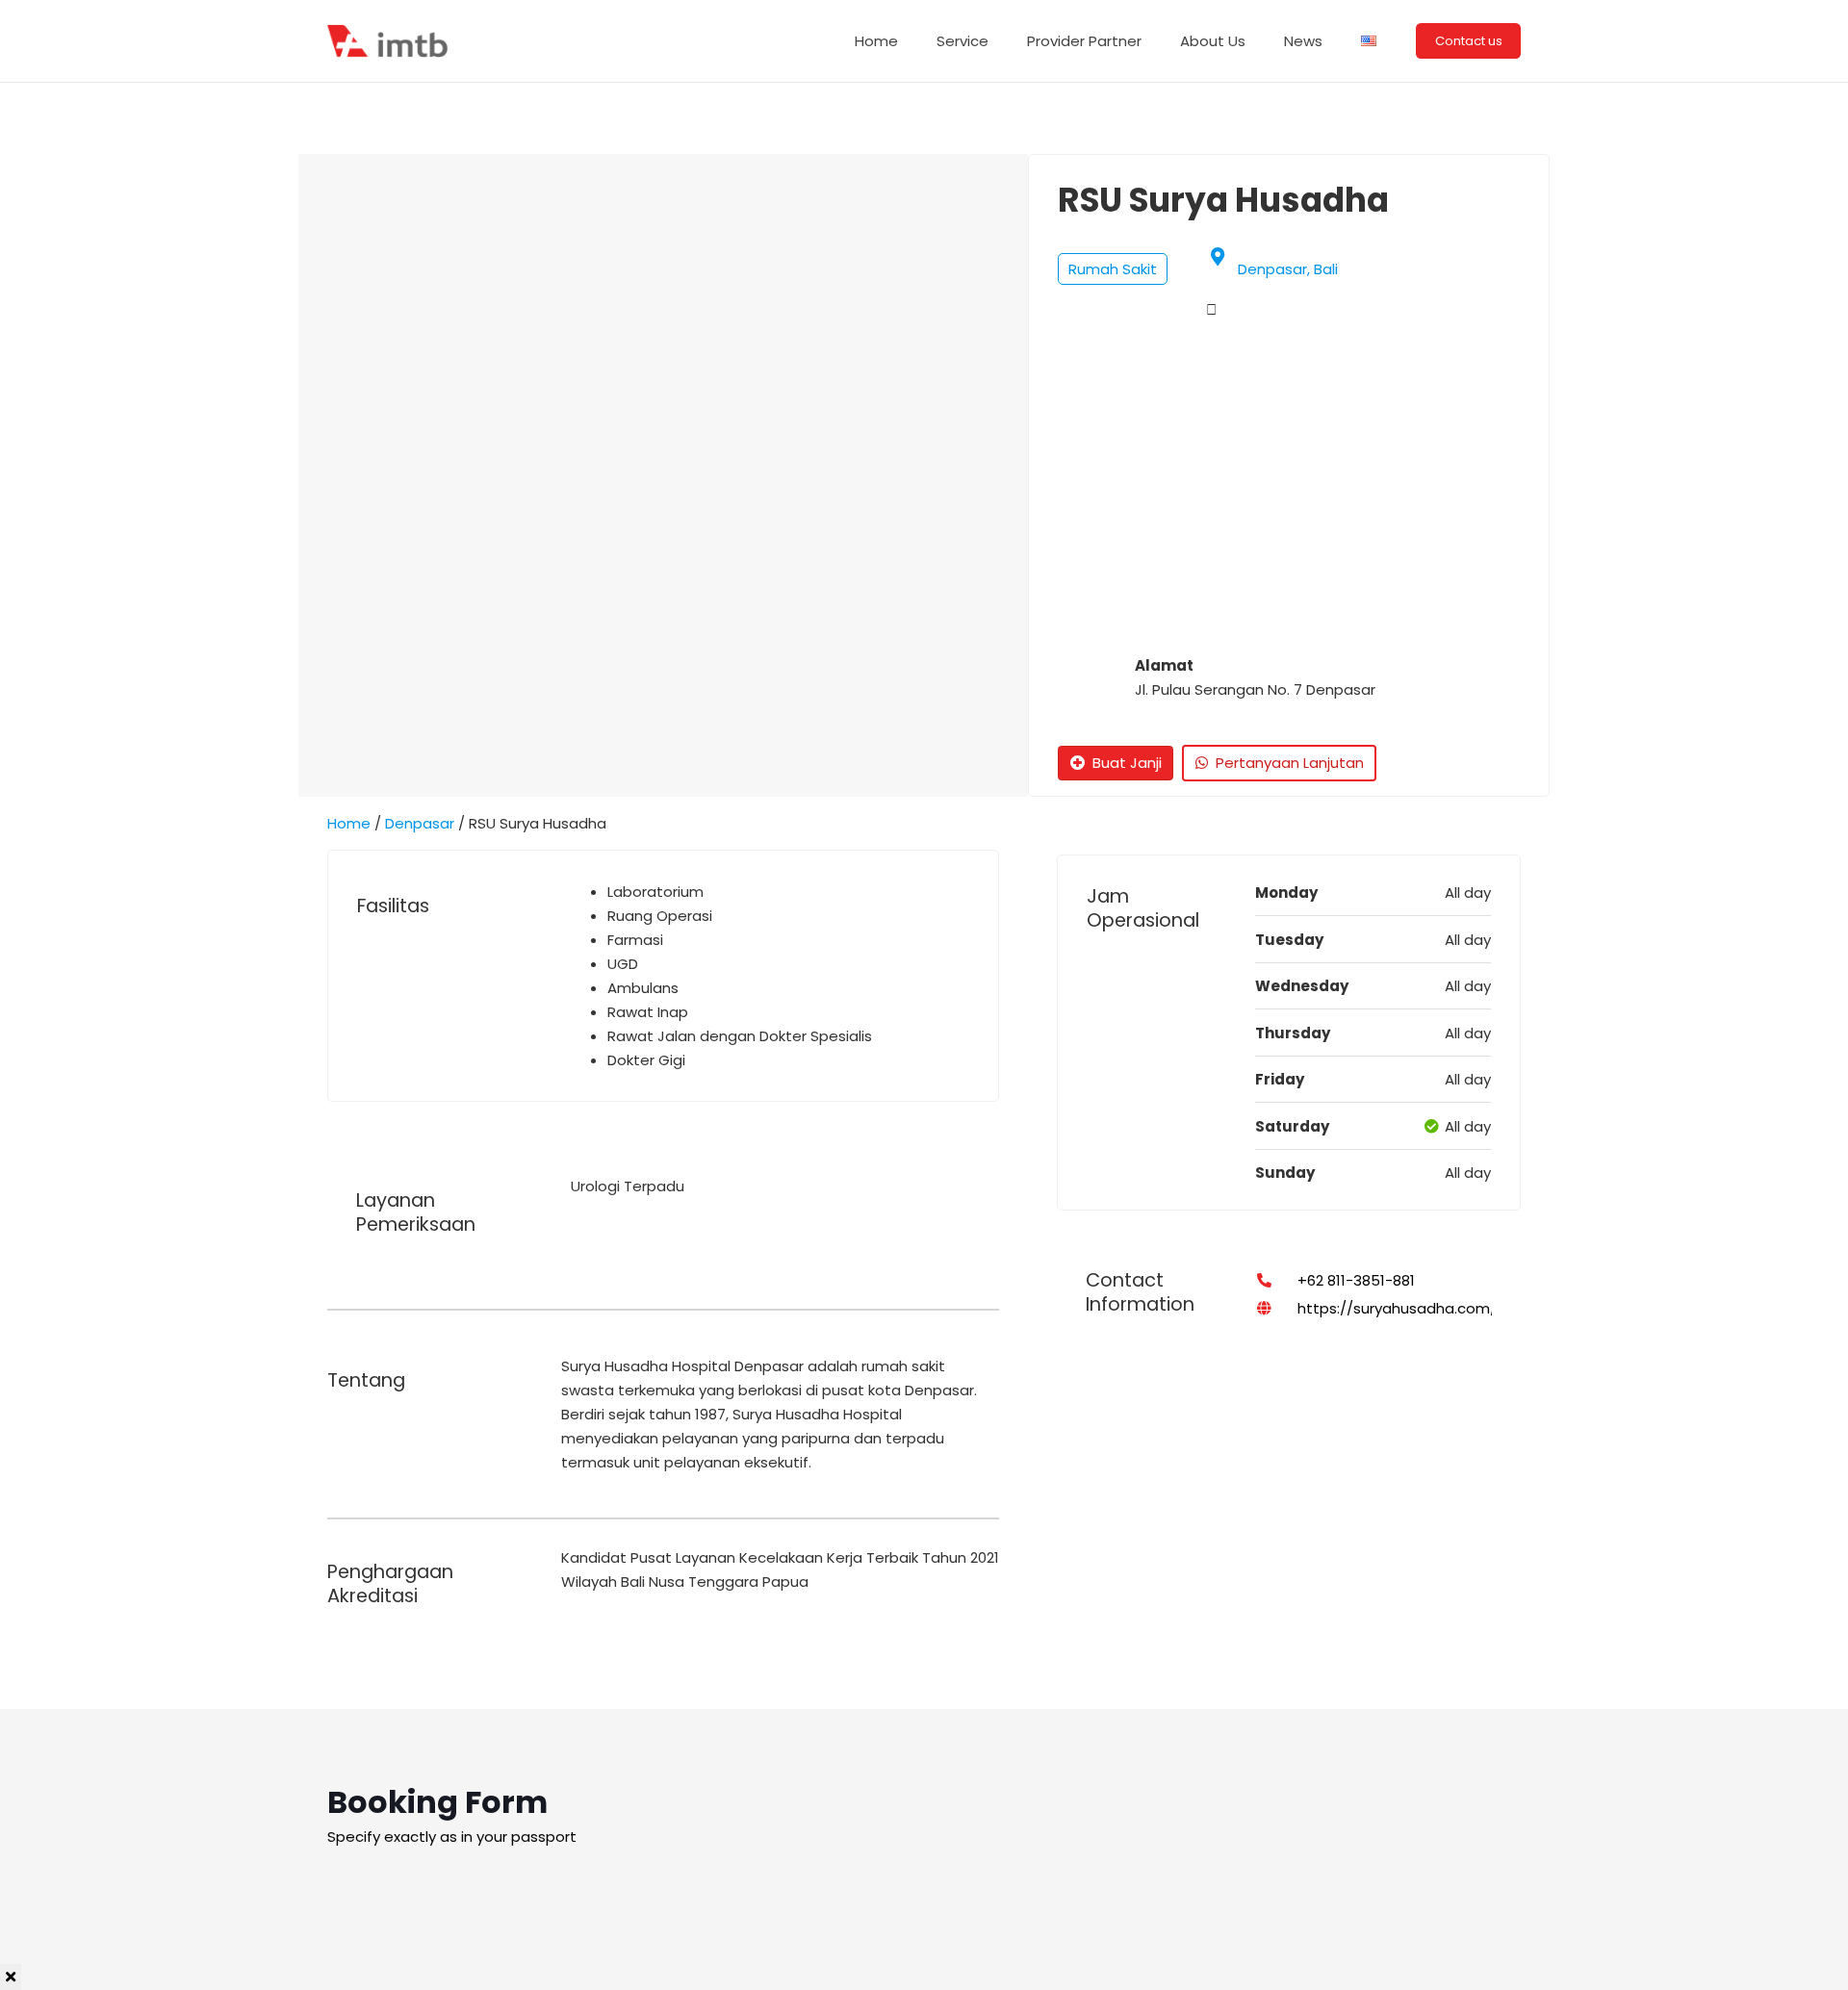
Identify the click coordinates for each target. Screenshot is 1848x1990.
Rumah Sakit (1113, 269)
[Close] (11, 1977)
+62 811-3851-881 (1356, 1280)
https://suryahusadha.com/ (1397, 1308)
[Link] (390, 41)
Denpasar (420, 823)
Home (349, 823)
